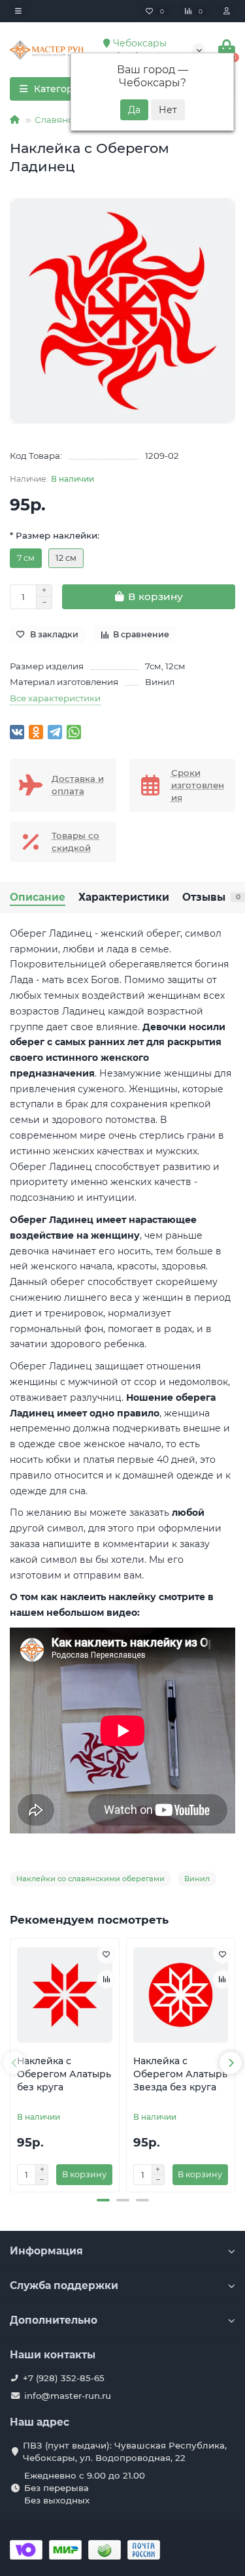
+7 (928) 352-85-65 (64, 2378)
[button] (103, 2200)
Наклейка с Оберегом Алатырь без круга (64, 2074)
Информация (46, 2251)
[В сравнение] (106, 1979)
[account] (227, 11)
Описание (38, 897)
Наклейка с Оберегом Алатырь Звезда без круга (180, 2074)
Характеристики (124, 897)
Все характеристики (55, 698)
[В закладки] (106, 1954)
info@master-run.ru (68, 2396)
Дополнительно (54, 2320)
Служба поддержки (64, 2285)
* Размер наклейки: (55, 535)
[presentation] (14, 2063)
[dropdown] (18, 11)
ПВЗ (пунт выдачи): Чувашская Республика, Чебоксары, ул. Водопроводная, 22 (125, 2451)
